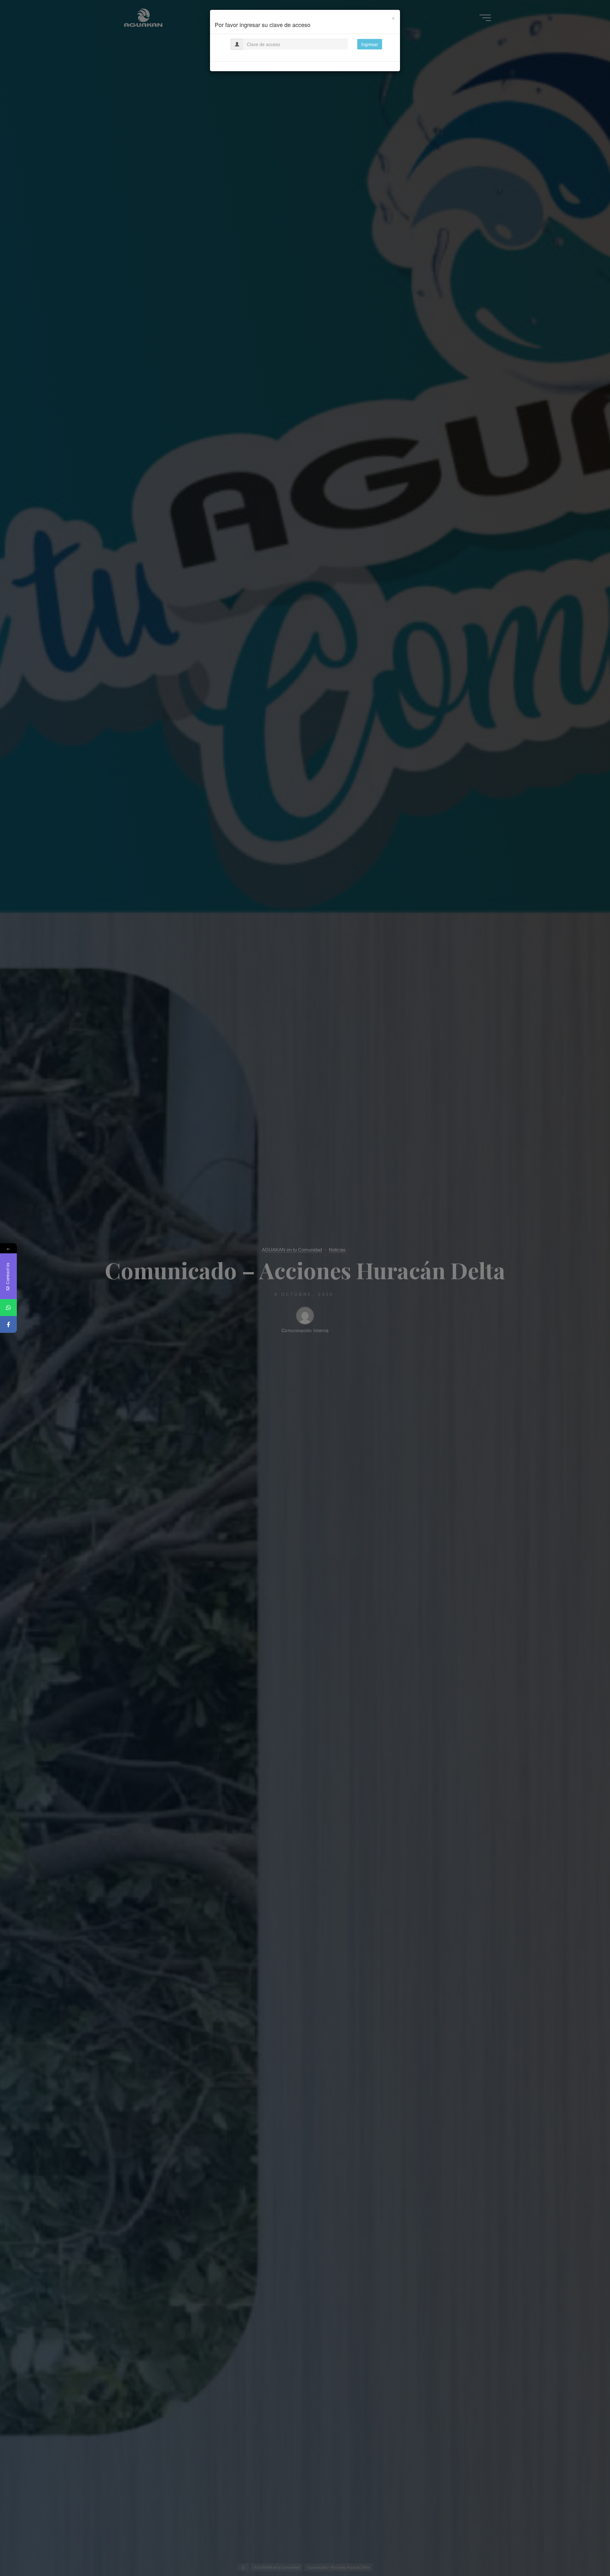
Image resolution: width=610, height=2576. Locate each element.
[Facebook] (8, 1324)
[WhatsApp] (8, 1308)
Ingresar (370, 44)
